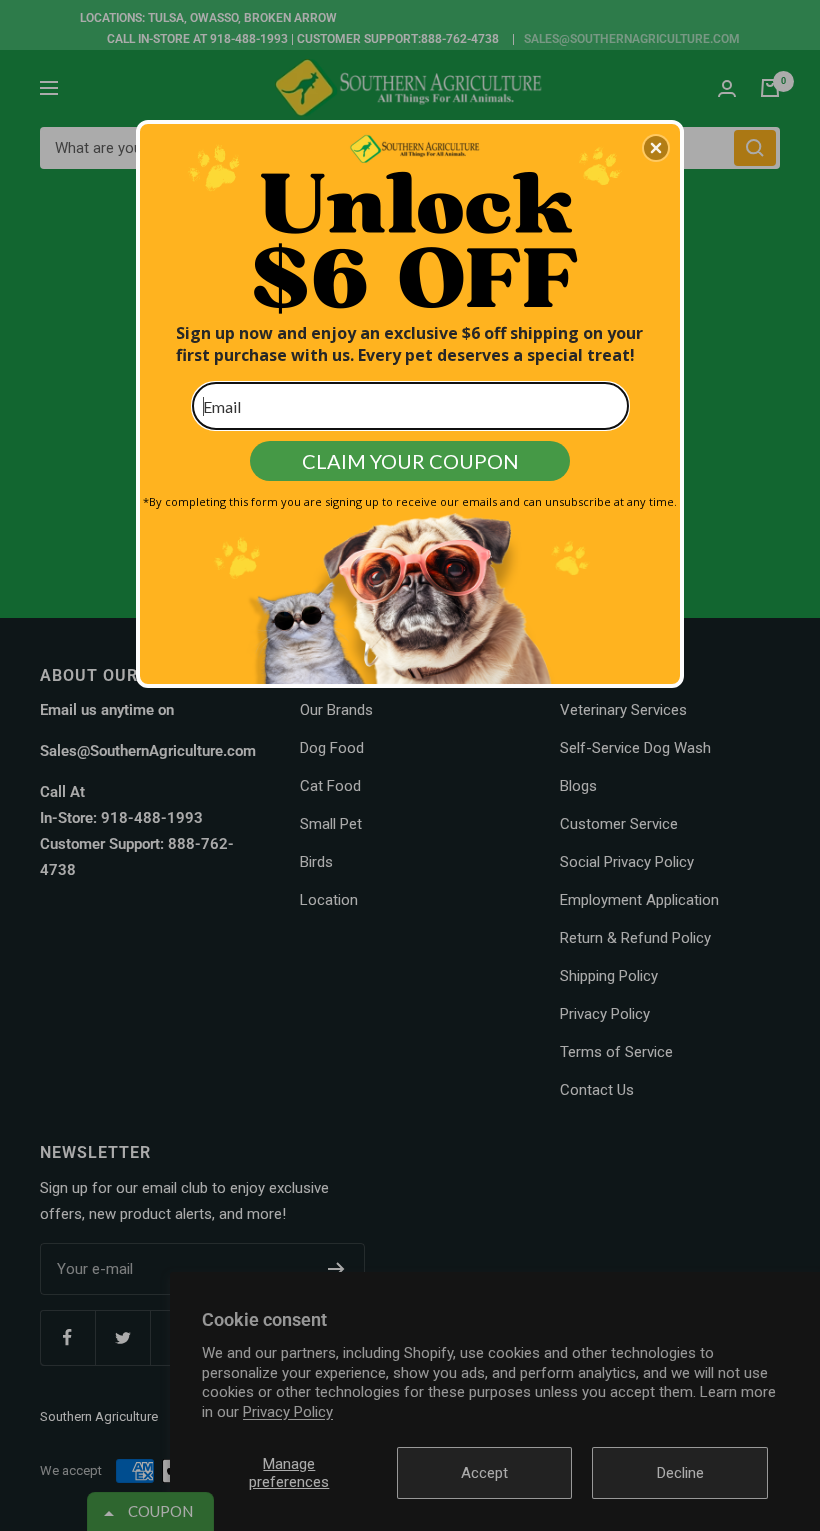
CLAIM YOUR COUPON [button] (410, 461)
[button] (656, 148)
